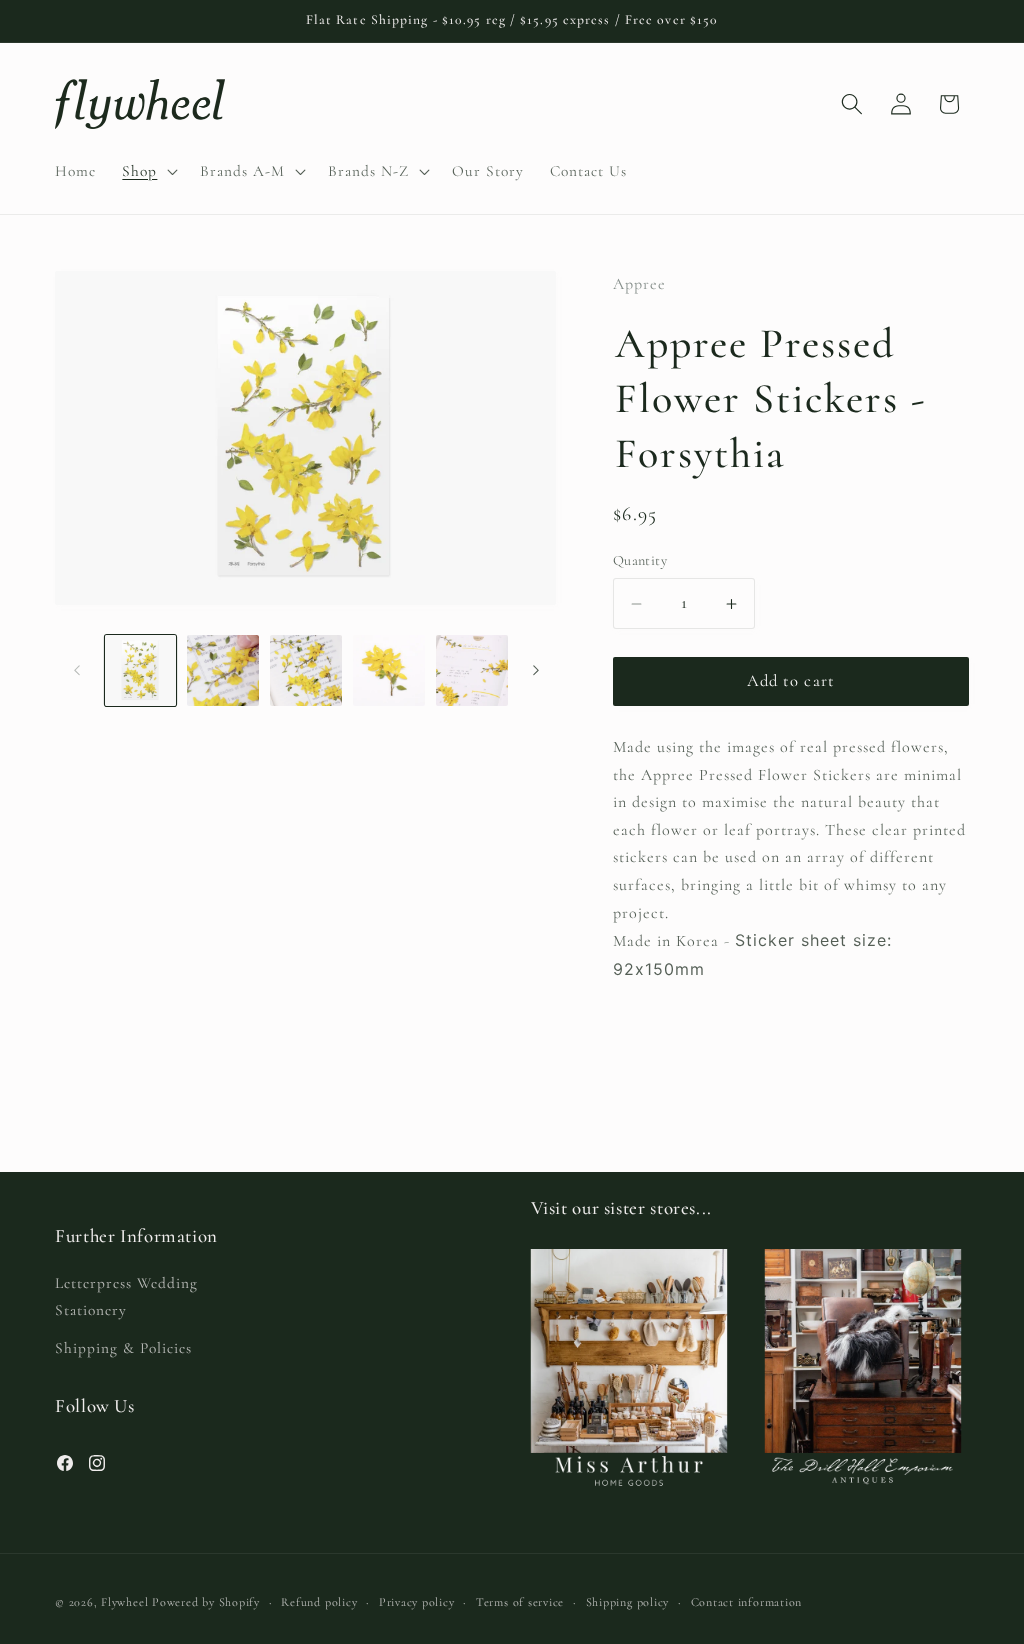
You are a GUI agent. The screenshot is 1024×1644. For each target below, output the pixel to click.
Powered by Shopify (206, 1602)
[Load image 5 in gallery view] (472, 671)
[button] (148, 171)
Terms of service (520, 1602)
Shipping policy (628, 1602)
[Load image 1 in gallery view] (141, 671)
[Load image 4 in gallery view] (389, 671)
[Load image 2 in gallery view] (223, 671)
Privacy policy (417, 1602)
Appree (639, 284)
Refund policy (319, 1602)
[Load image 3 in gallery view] (306, 671)
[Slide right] (536, 670)
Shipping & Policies (123, 1348)
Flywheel (124, 1602)
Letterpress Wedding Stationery (126, 1296)
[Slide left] (77, 670)
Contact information (747, 1602)
